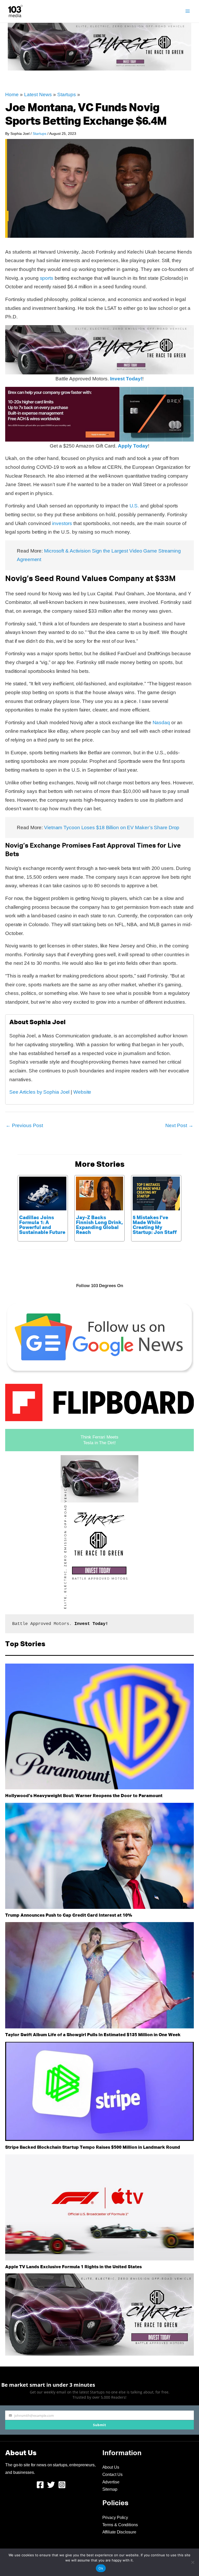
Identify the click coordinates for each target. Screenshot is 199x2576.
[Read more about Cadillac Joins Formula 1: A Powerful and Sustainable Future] (43, 1193)
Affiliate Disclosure (119, 2532)
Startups (67, 95)
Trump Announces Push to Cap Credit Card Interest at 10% (69, 1915)
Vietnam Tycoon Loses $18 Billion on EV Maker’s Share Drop (112, 828)
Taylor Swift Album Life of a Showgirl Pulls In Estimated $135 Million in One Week (93, 2035)
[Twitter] (51, 2485)
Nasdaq (161, 722)
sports (47, 278)
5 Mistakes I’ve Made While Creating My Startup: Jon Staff (155, 1225)
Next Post (179, 1125)
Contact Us (112, 2474)
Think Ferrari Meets (99, 1437)
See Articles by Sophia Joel (39, 1092)
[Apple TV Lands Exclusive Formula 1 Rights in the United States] (99, 2208)
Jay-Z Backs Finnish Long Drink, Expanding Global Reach (99, 1225)
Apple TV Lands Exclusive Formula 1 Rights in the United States (73, 2267)
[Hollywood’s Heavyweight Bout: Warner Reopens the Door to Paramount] (99, 1727)
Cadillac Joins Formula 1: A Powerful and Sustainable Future (42, 1225)
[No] (193, 2562)
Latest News (38, 95)
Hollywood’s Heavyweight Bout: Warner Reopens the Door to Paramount (84, 1796)
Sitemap (110, 2489)
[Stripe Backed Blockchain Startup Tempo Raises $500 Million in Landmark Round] (99, 2091)
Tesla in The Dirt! (99, 1443)
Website (82, 1092)
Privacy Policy (115, 2518)
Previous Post (24, 1125)
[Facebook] (40, 2485)
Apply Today (133, 446)
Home (12, 95)
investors (62, 523)
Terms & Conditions (120, 2525)
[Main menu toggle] (188, 11)
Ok (101, 2568)
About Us (111, 2467)
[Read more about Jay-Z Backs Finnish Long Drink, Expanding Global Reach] (99, 1193)
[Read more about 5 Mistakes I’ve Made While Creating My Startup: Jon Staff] (156, 1193)
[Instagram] (62, 2485)
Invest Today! (126, 379)
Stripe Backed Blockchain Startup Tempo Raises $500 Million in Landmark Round (93, 2148)
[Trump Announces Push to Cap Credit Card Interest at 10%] (99, 1856)
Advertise (111, 2482)
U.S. (134, 506)
